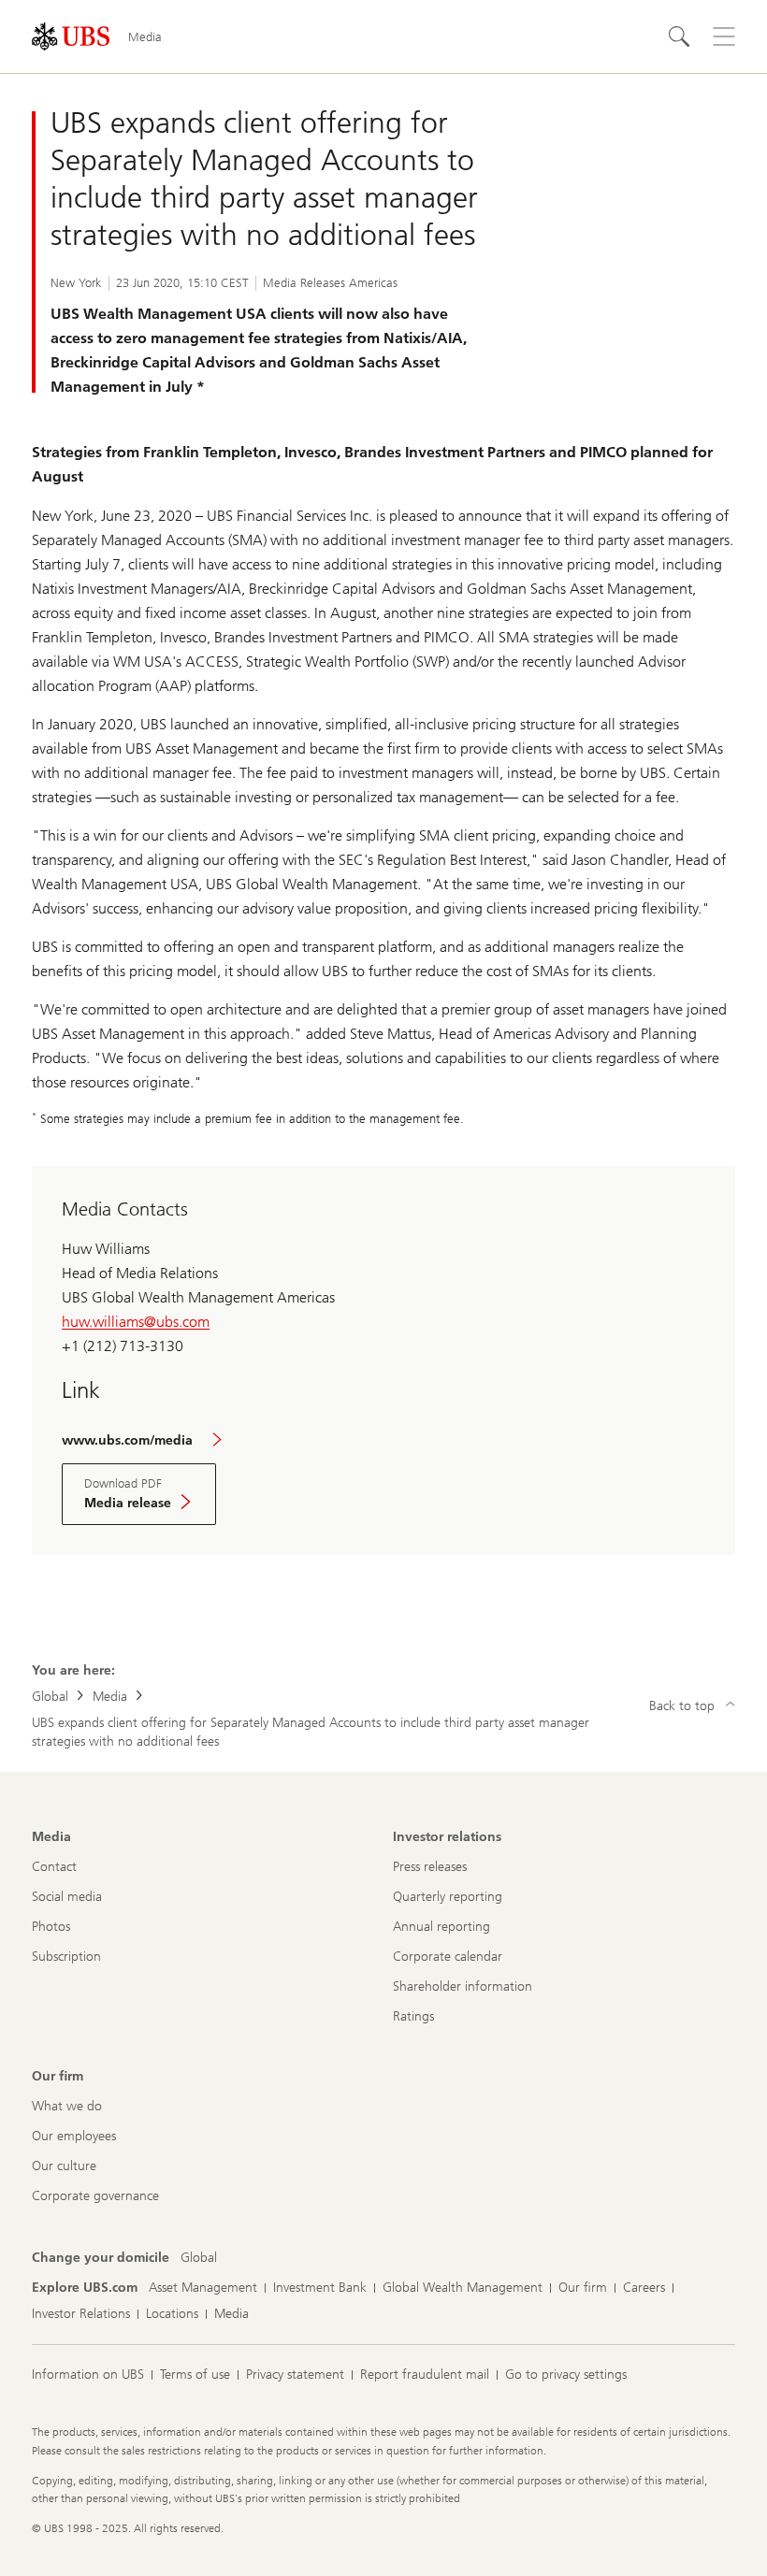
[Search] (679, 36)
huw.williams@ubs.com (136, 1322)
